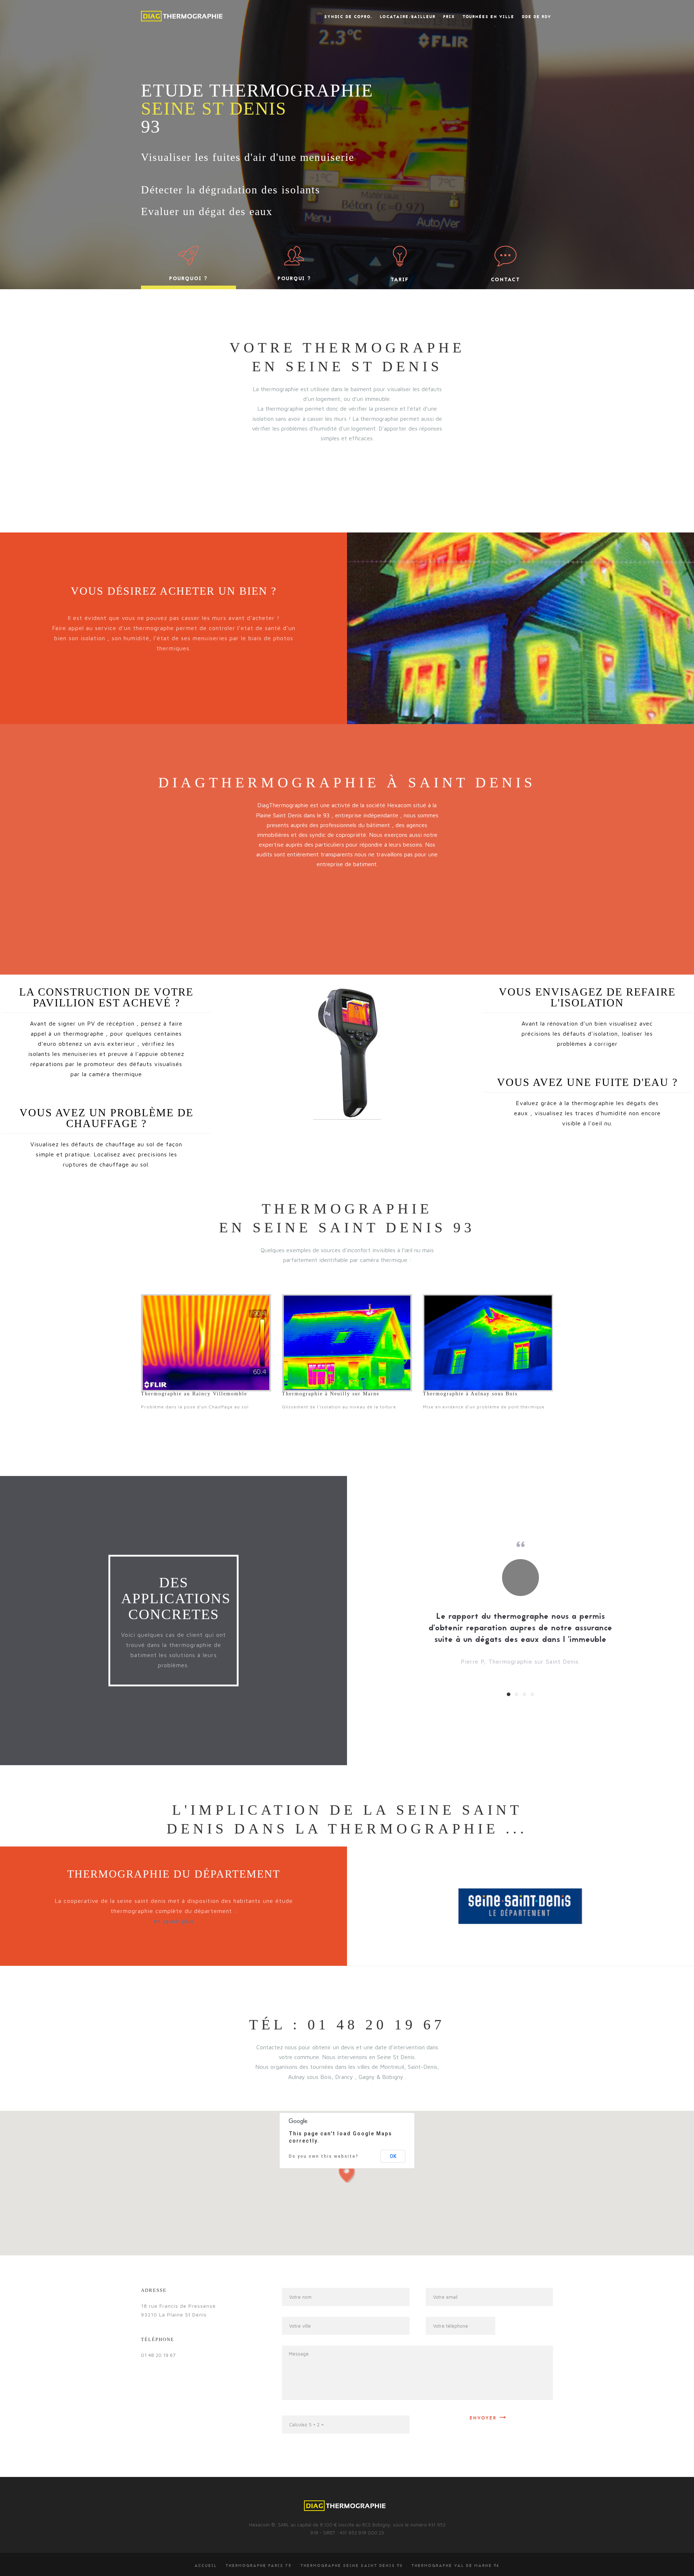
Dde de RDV (537, 17)
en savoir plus (174, 1921)
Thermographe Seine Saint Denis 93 (352, 2566)
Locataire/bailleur (408, 17)
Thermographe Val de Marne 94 (455, 2566)
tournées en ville (489, 17)
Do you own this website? (324, 2156)
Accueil (206, 2566)
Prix (449, 17)
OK (393, 2156)
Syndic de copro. (348, 17)
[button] (347, 2172)
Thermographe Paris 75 (259, 2566)
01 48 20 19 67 (158, 2355)
